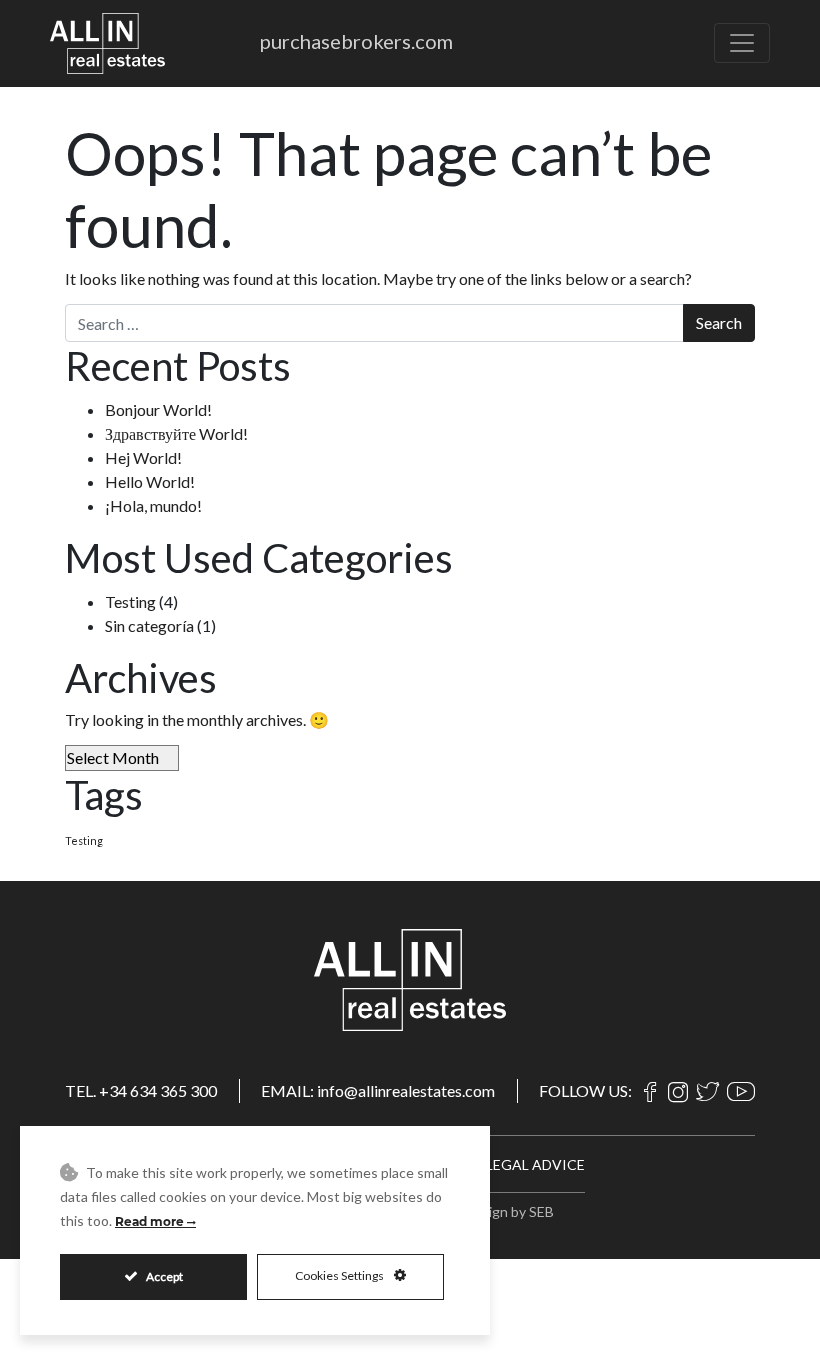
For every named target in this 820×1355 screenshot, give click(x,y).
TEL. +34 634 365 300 (141, 1090)
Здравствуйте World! (176, 433)
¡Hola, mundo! (153, 505)
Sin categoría (149, 625)
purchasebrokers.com (356, 41)
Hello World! (150, 481)
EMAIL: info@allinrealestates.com (378, 1090)
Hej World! (143, 457)
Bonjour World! (158, 409)
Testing (130, 601)
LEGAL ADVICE (535, 1164)
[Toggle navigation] (742, 43)
